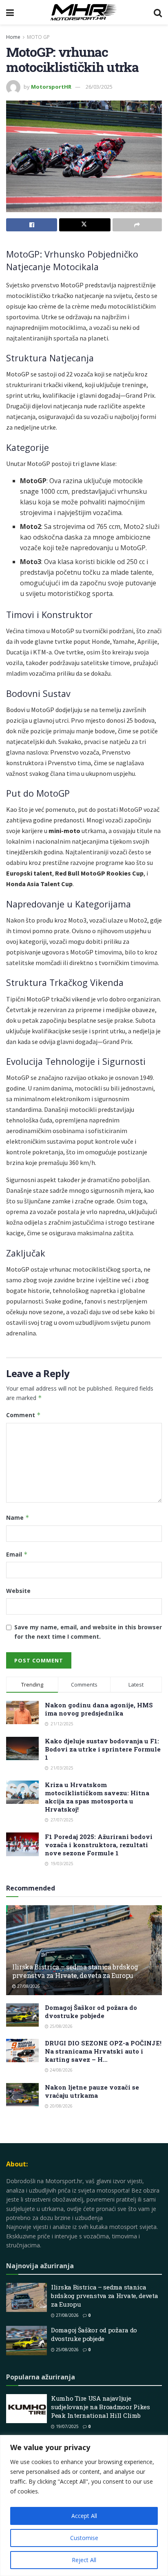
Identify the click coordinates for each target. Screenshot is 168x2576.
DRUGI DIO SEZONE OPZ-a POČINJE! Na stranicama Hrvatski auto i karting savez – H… (103, 2051)
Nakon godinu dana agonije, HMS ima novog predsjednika (99, 1709)
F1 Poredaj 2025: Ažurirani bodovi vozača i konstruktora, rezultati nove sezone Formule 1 (99, 1845)
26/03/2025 (99, 87)
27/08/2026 (28, 1986)
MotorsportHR (51, 87)
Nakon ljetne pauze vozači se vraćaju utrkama (92, 2091)
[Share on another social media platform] (137, 225)
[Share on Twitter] (85, 225)
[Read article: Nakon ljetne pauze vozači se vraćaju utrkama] (22, 2095)
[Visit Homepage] (84, 12)
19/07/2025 (67, 2426)
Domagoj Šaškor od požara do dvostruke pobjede (91, 2012)
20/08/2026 (61, 2106)
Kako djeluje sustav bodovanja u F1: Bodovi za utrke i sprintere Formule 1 (103, 1749)
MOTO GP (38, 37)
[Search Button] (158, 12)
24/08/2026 (61, 2070)
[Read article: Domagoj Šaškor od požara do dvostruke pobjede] (22, 2015)
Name (18, 1518)
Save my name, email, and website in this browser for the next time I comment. (88, 1632)
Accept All (84, 2516)
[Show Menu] (10, 12)
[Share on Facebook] (32, 225)
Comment (23, 1415)
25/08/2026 (61, 2026)
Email (17, 1554)
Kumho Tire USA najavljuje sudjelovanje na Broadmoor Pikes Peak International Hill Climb (101, 2407)
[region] (84, 2505)
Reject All (84, 2560)
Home (13, 37)
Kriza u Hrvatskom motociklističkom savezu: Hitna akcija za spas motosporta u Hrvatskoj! (97, 1797)
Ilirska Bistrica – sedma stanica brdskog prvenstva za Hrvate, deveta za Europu (75, 1971)
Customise (84, 2538)
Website (18, 1591)
